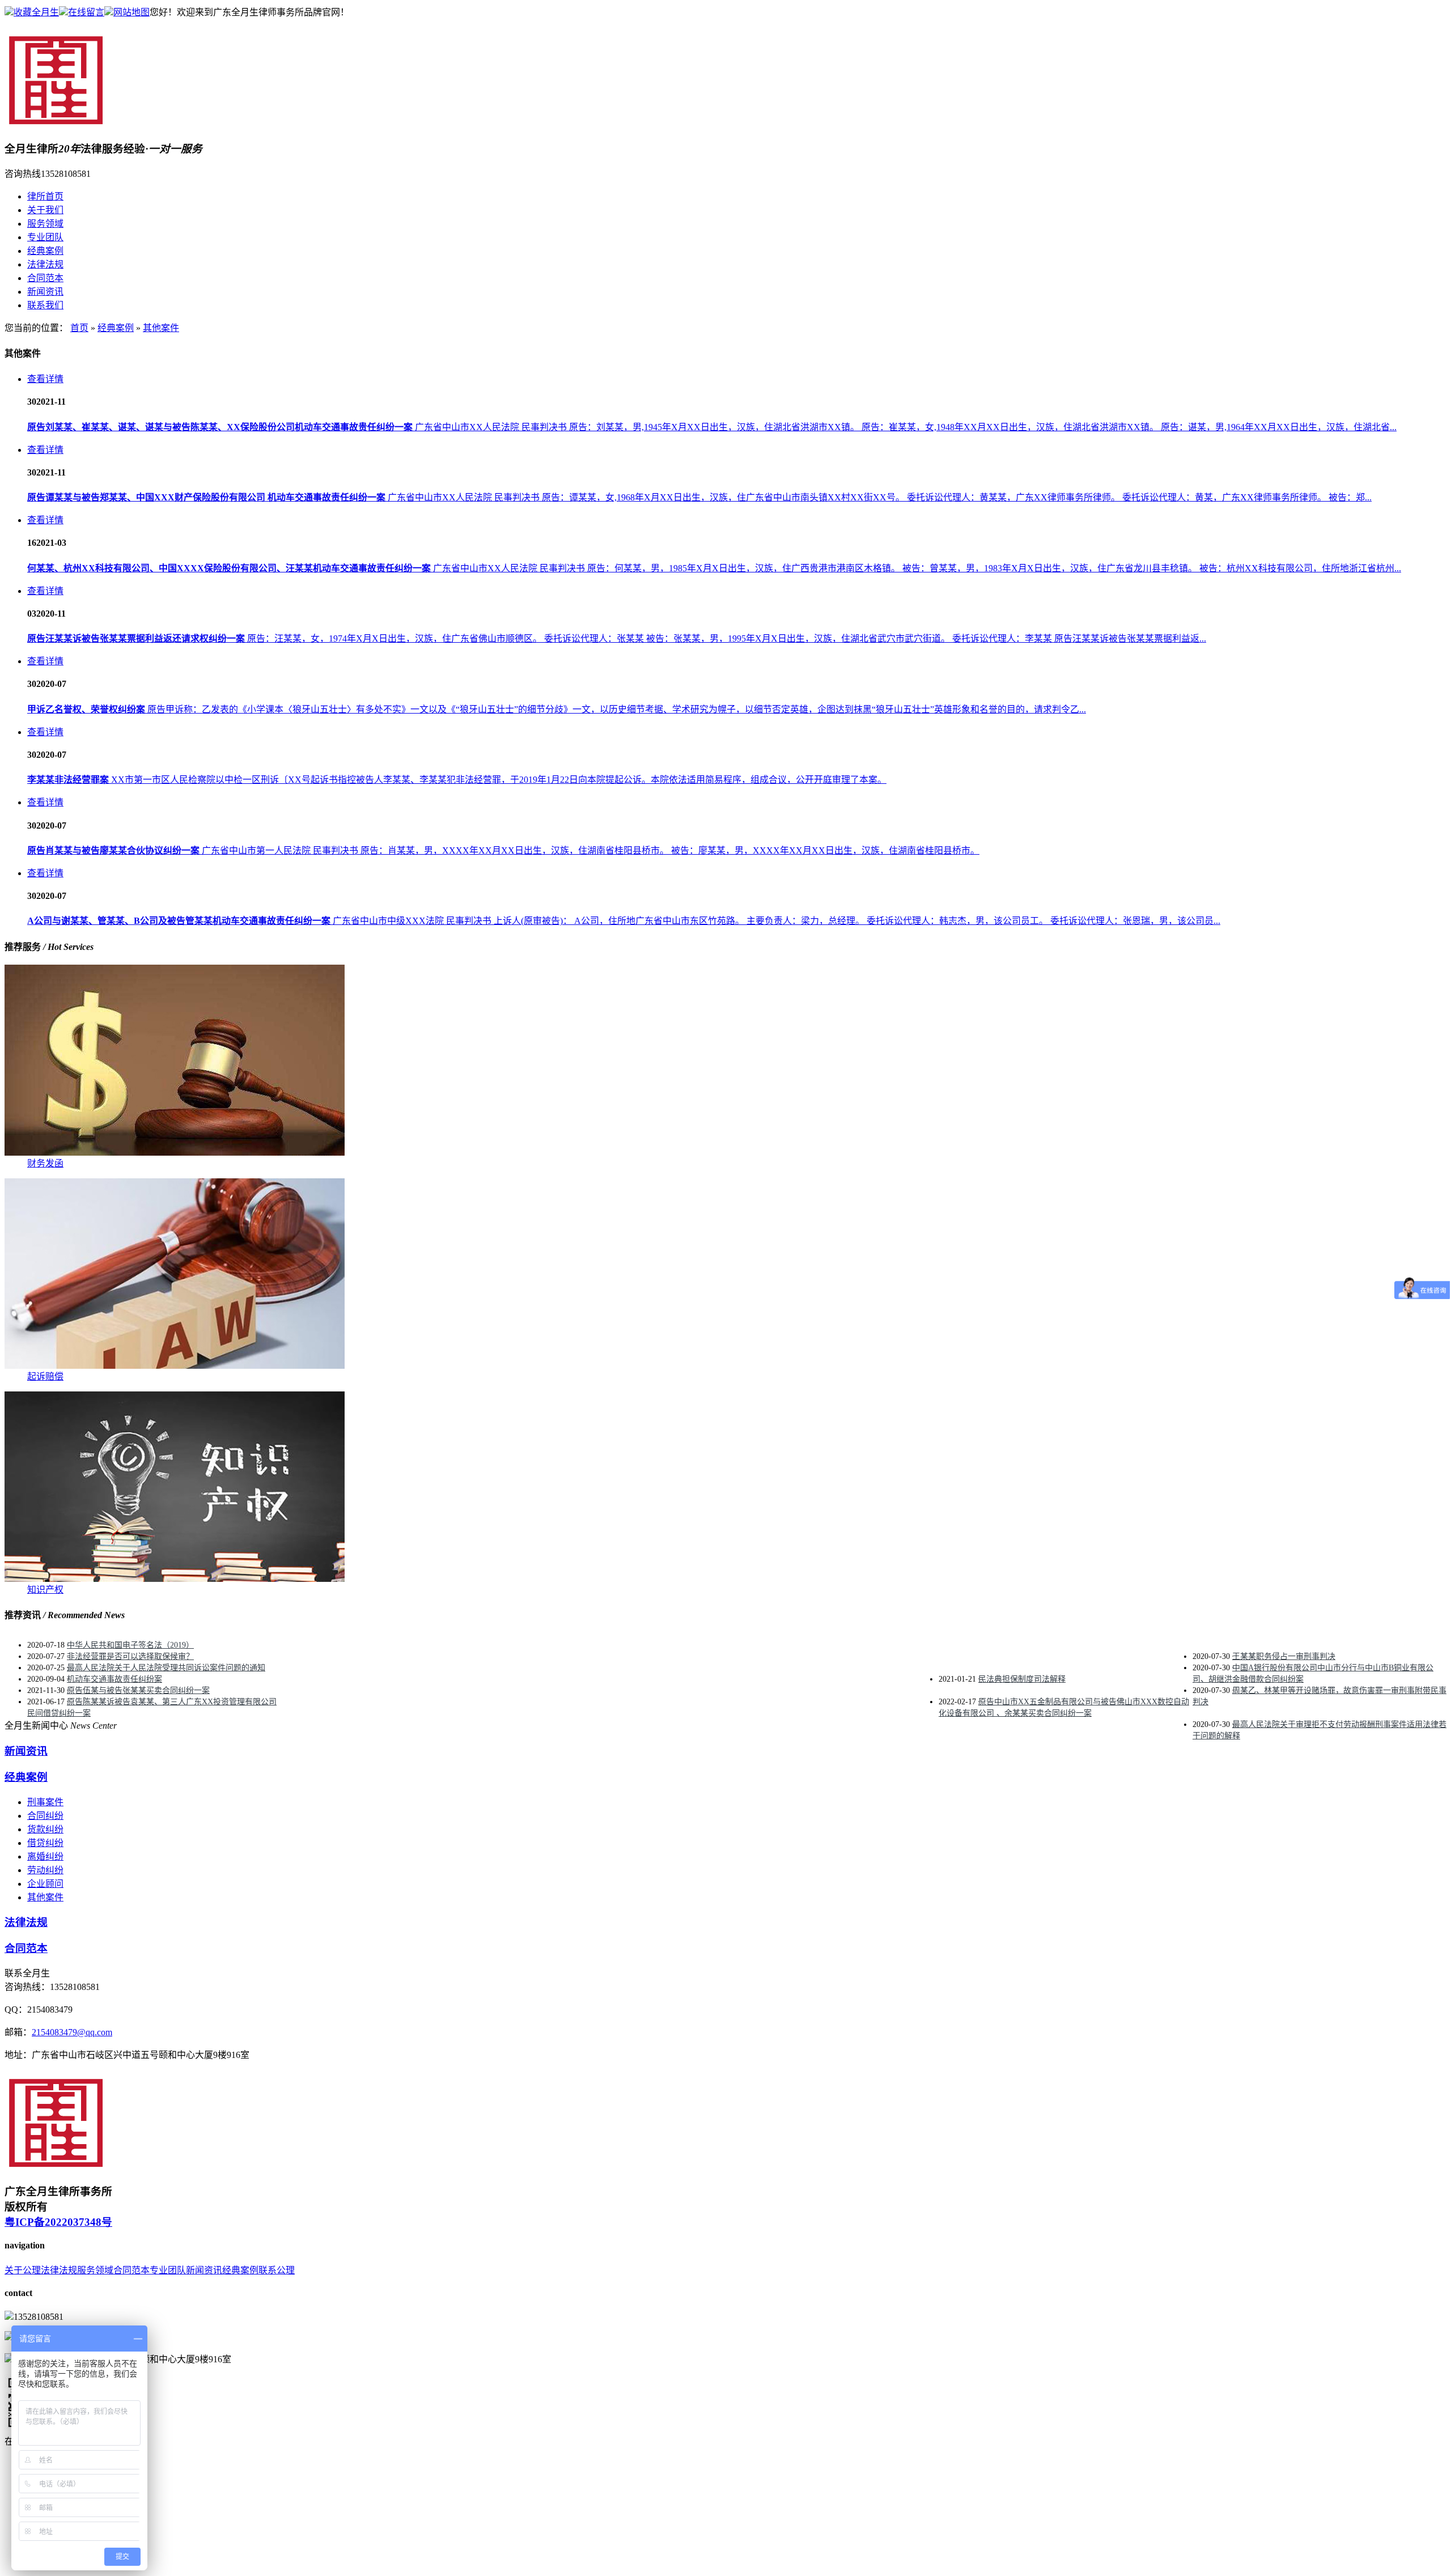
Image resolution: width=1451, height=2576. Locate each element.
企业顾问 (45, 1884)
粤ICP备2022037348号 (58, 2222)
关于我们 (45, 210)
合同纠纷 (45, 1816)
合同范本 (45, 278)
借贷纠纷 (45, 1843)
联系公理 (277, 2270)
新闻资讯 (45, 292)
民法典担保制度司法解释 (1022, 1679)
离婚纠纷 (45, 1856)
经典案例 (45, 251)
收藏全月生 (36, 12)
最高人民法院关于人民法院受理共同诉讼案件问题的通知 (166, 1668)
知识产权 (45, 1590)
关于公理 (23, 2270)
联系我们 (45, 305)
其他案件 (161, 328)
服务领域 (45, 224)
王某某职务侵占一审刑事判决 (1284, 1656)
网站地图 (131, 12)
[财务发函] (175, 1153)
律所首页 (45, 196)
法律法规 (45, 264)
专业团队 (45, 237)
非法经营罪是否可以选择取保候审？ (130, 1656)
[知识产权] (175, 1579)
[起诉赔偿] (175, 1366)
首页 (79, 328)
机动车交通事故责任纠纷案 (114, 1679)
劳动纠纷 (45, 1870)
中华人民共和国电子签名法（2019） (130, 1645)
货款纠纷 (45, 1829)
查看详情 (45, 379)
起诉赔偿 (45, 1376)
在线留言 (86, 12)
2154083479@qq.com (72, 2032)
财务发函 (45, 1163)
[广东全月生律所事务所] (58, 124)
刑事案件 (45, 1802)
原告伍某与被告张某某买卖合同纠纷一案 (138, 1690)
